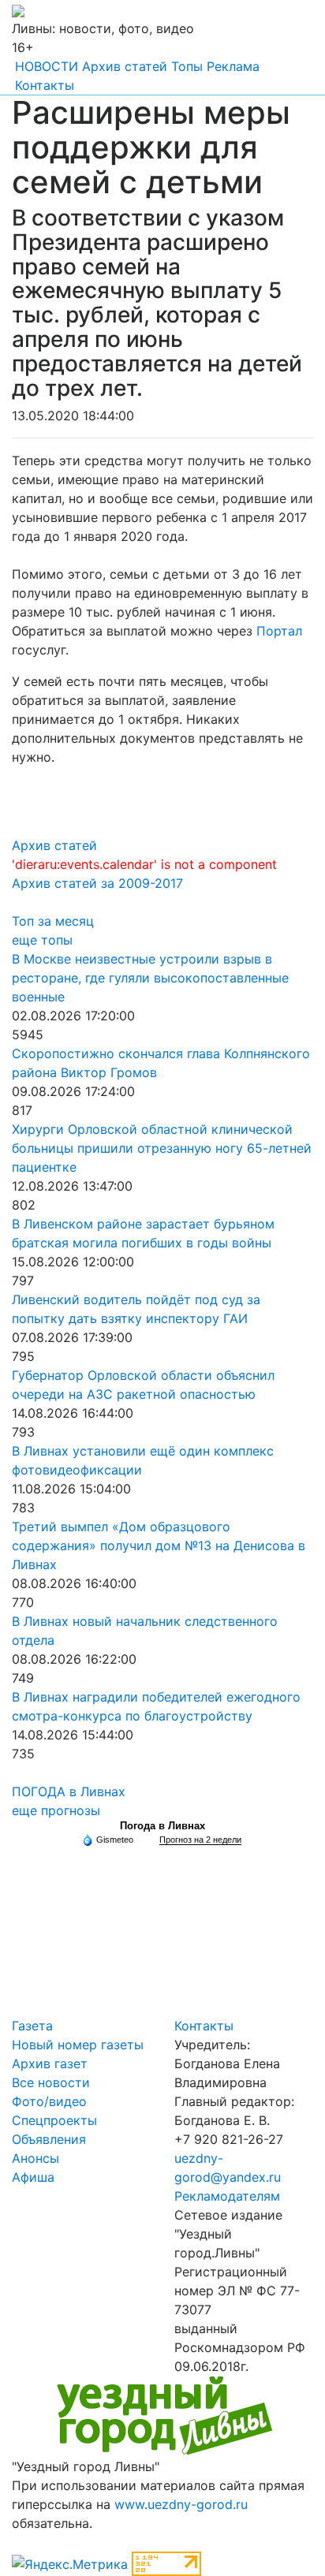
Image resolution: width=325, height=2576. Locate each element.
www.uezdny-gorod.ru (181, 2504)
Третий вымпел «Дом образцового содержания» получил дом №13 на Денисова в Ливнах (159, 1545)
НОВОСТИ (47, 66)
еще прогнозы (56, 1810)
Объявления (49, 2139)
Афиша (33, 2177)
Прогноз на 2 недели (200, 1840)
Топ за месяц (53, 921)
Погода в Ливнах (162, 1826)
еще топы (42, 940)
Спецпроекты (54, 2120)
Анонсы (35, 2158)
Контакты (45, 85)
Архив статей (125, 66)
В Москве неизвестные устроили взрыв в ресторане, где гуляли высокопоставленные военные (150, 978)
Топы (187, 66)
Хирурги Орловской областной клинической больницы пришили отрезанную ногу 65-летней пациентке (162, 1148)
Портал (279, 631)
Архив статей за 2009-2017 (97, 883)
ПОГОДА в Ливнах (69, 1791)
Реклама (233, 66)
